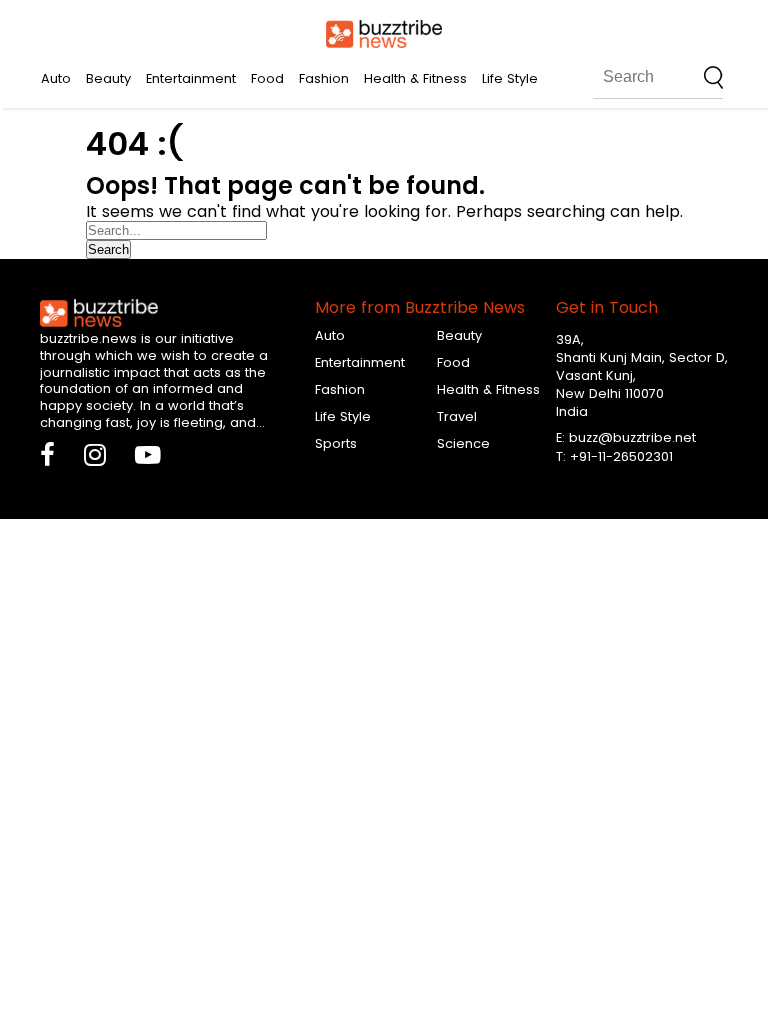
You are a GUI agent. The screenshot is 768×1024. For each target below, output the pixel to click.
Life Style (510, 78)
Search (108, 249)
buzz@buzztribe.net (632, 437)
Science (463, 443)
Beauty (108, 78)
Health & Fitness (415, 78)
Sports (336, 443)
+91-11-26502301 (621, 456)
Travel (457, 416)
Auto (56, 78)
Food (267, 78)
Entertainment (191, 78)
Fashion (324, 78)
